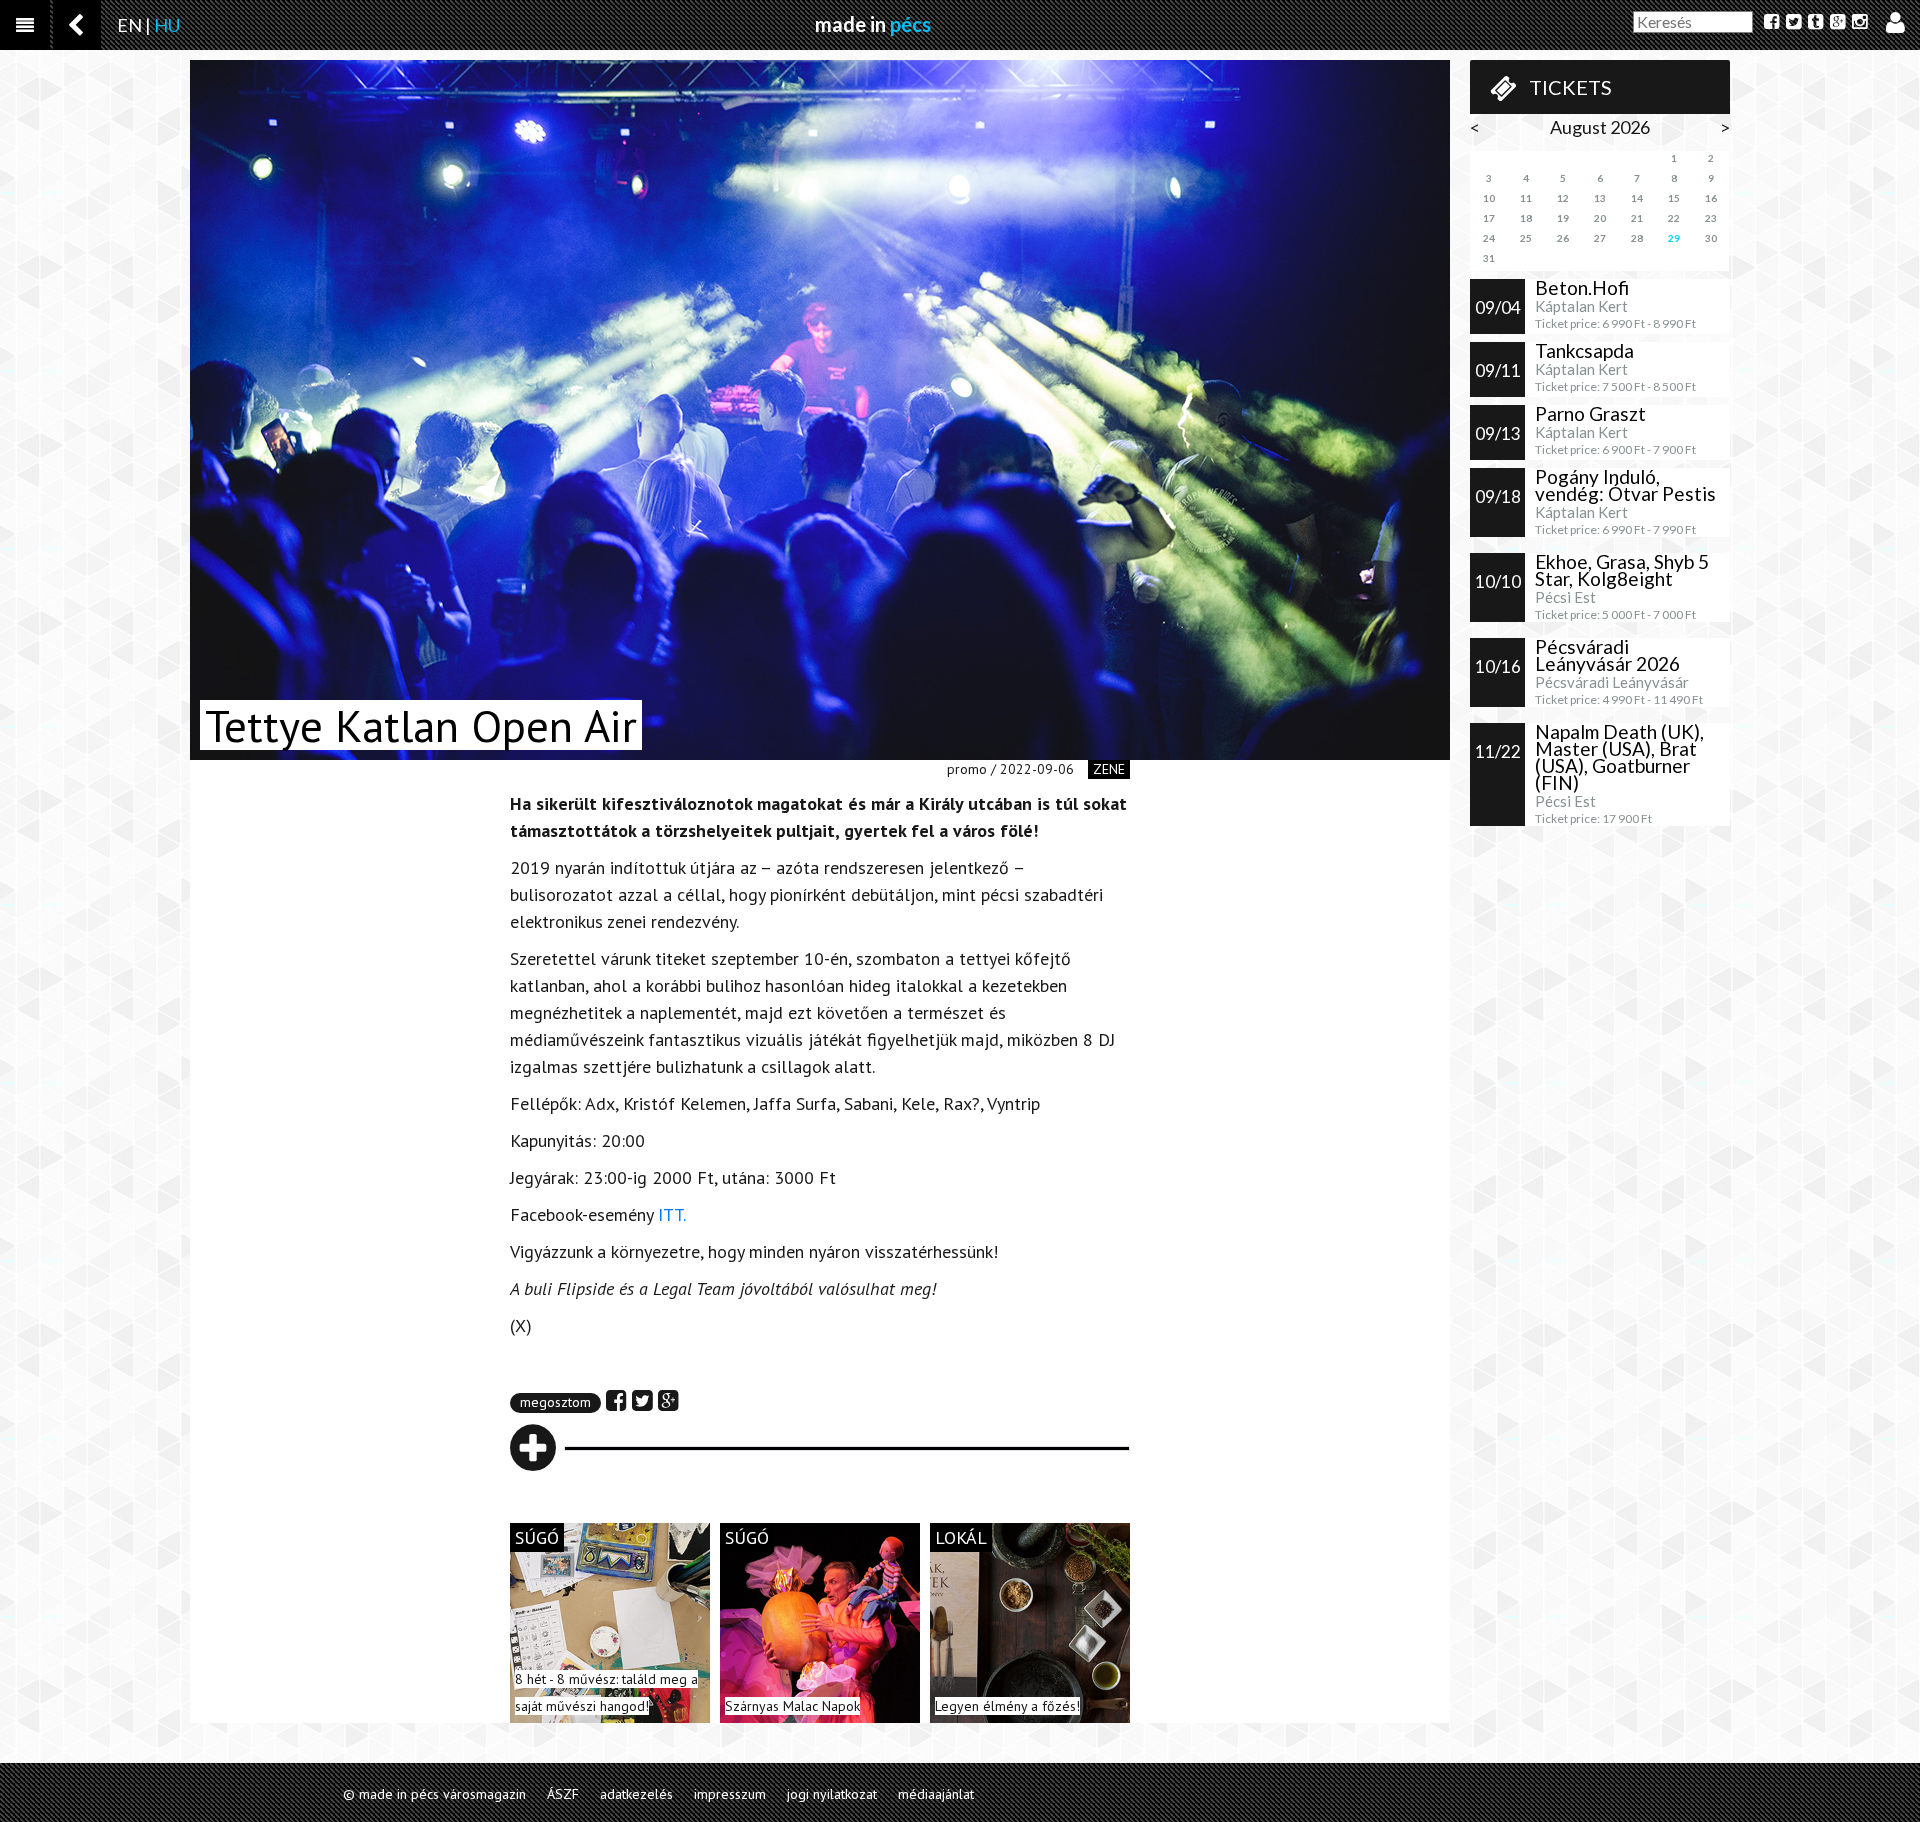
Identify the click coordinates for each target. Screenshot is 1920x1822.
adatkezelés (636, 1794)
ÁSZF (563, 1794)
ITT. (672, 1214)
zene (1109, 769)
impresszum (730, 1794)
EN (129, 25)
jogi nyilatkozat (832, 1794)
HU (167, 25)
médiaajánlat (936, 1794)
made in (873, 24)
